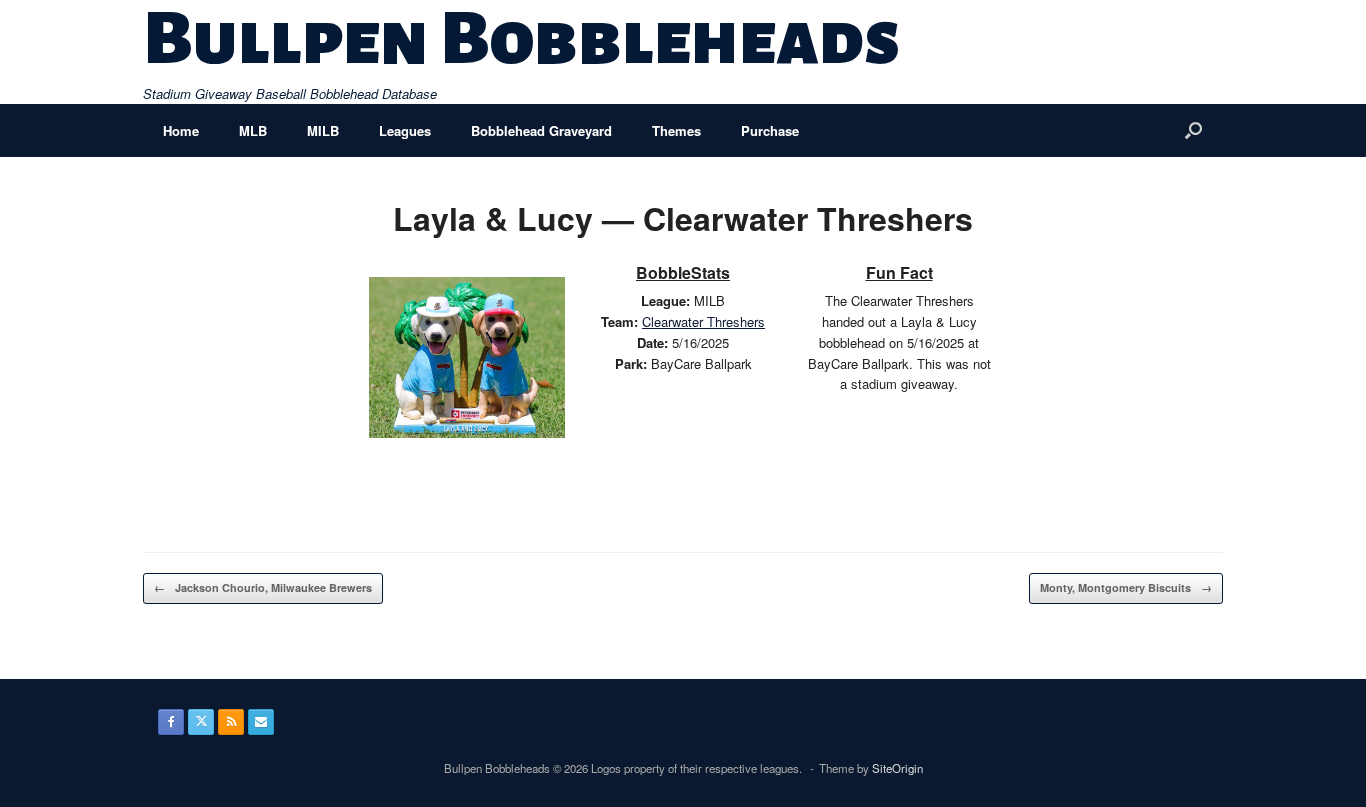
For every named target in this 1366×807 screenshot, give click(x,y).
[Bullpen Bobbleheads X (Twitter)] (201, 722)
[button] (1193, 130)
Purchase (770, 130)
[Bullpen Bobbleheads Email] (261, 722)
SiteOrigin (897, 768)
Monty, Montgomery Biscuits (1126, 587)
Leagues (405, 130)
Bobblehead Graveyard (541, 130)
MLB (253, 130)
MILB (323, 130)
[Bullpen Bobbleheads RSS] (231, 722)
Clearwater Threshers (703, 321)
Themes (676, 130)
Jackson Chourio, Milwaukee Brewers (263, 587)
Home (181, 130)
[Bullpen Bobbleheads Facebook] (171, 722)
